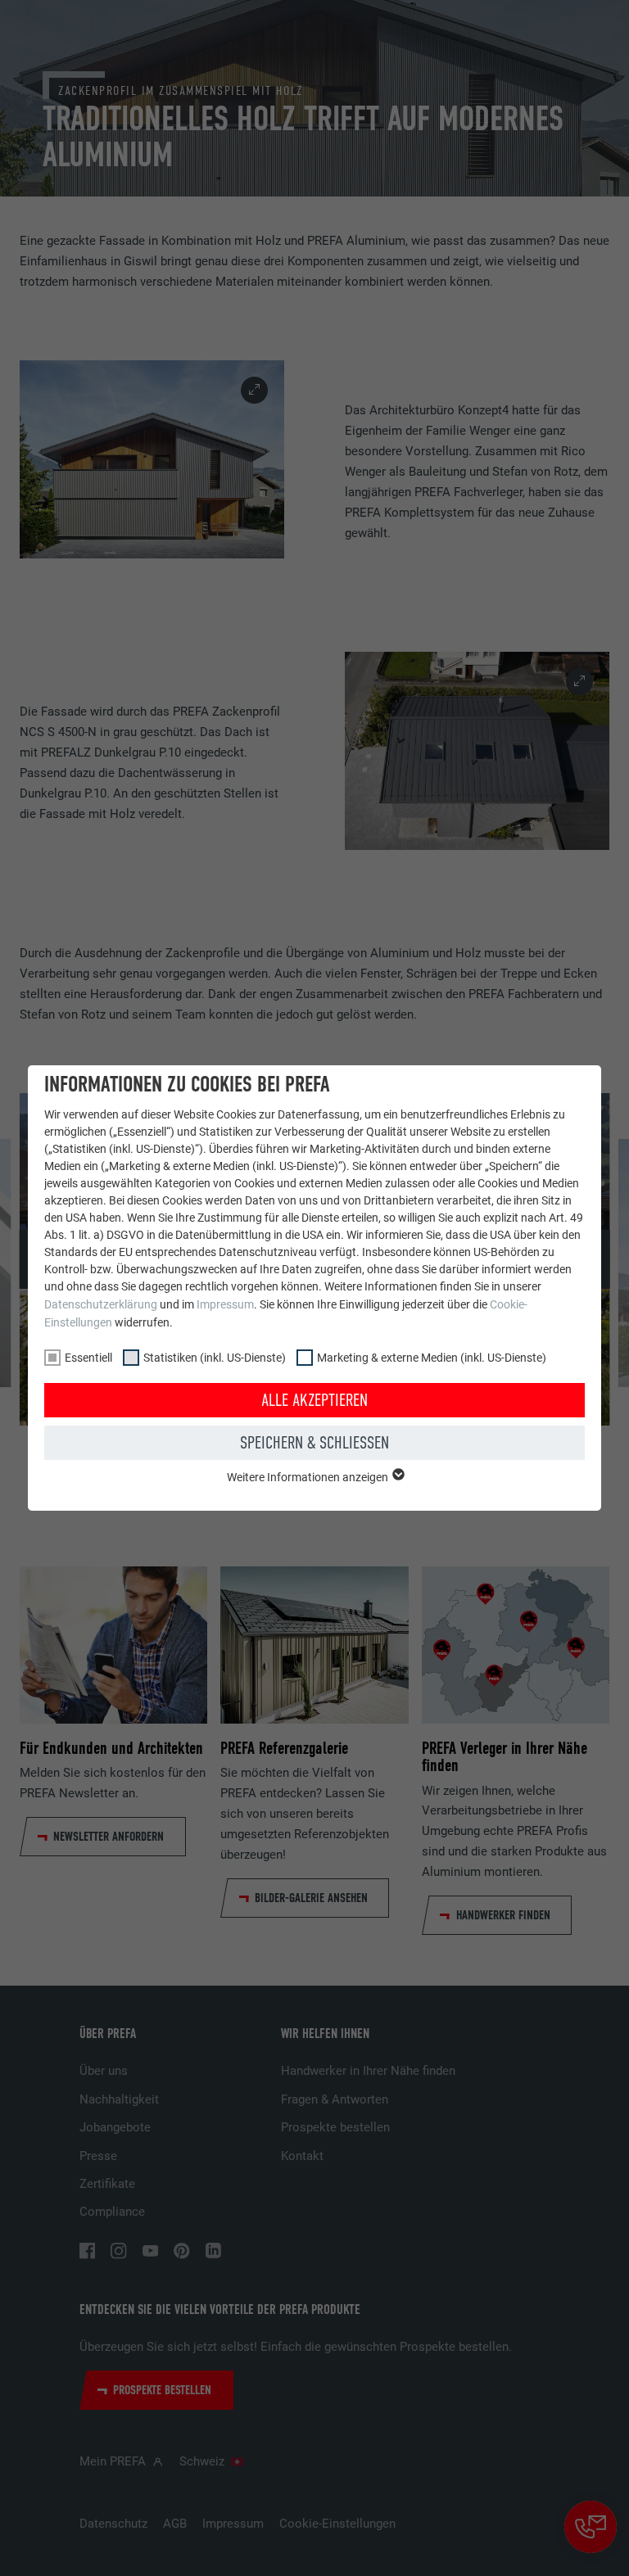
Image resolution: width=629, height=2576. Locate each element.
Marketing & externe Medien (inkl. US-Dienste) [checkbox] (432, 1358)
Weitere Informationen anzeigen (309, 1477)
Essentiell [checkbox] (88, 1358)
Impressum (225, 1304)
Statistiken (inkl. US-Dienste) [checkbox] (215, 1358)
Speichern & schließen (314, 1443)
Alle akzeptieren (314, 1400)
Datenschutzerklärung (101, 1304)
